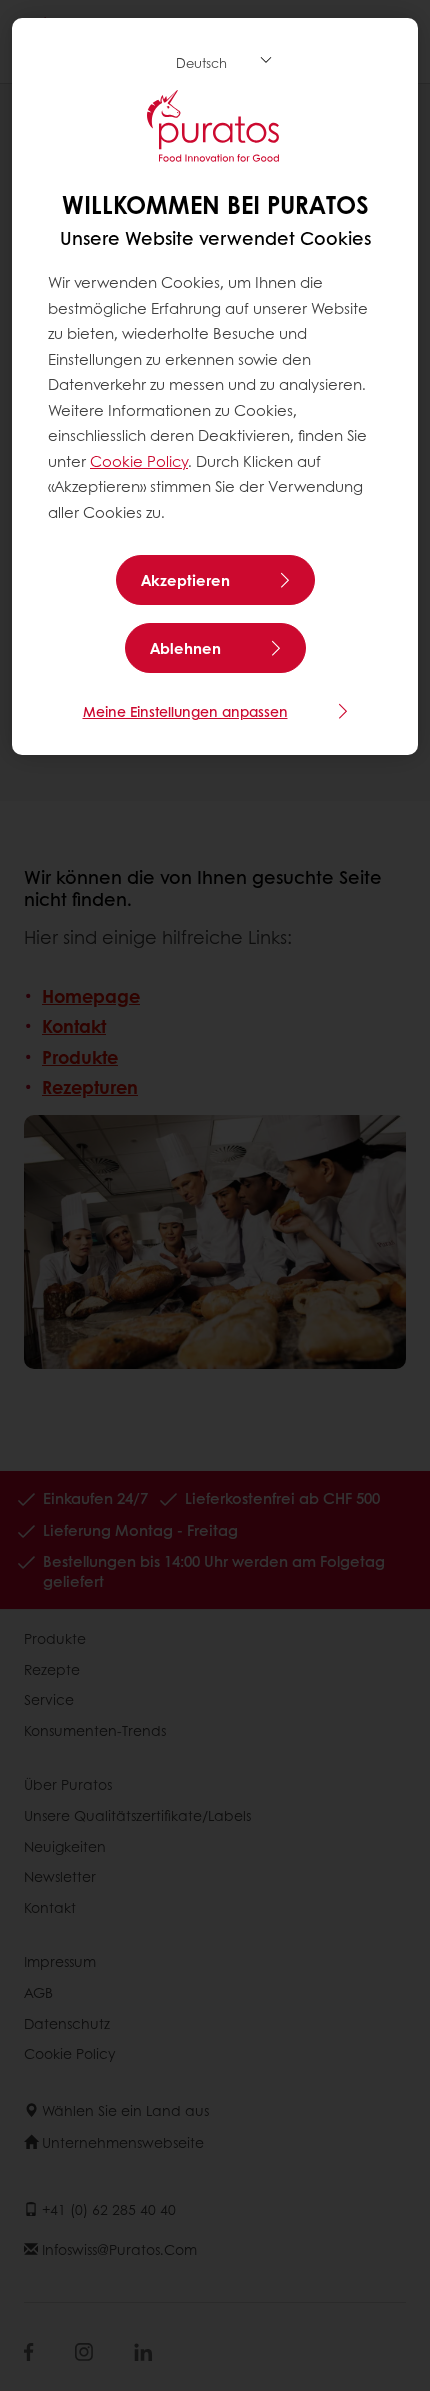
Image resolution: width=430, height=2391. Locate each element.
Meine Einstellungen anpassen (185, 711)
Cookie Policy (139, 461)
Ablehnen (185, 648)
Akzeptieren (185, 580)
